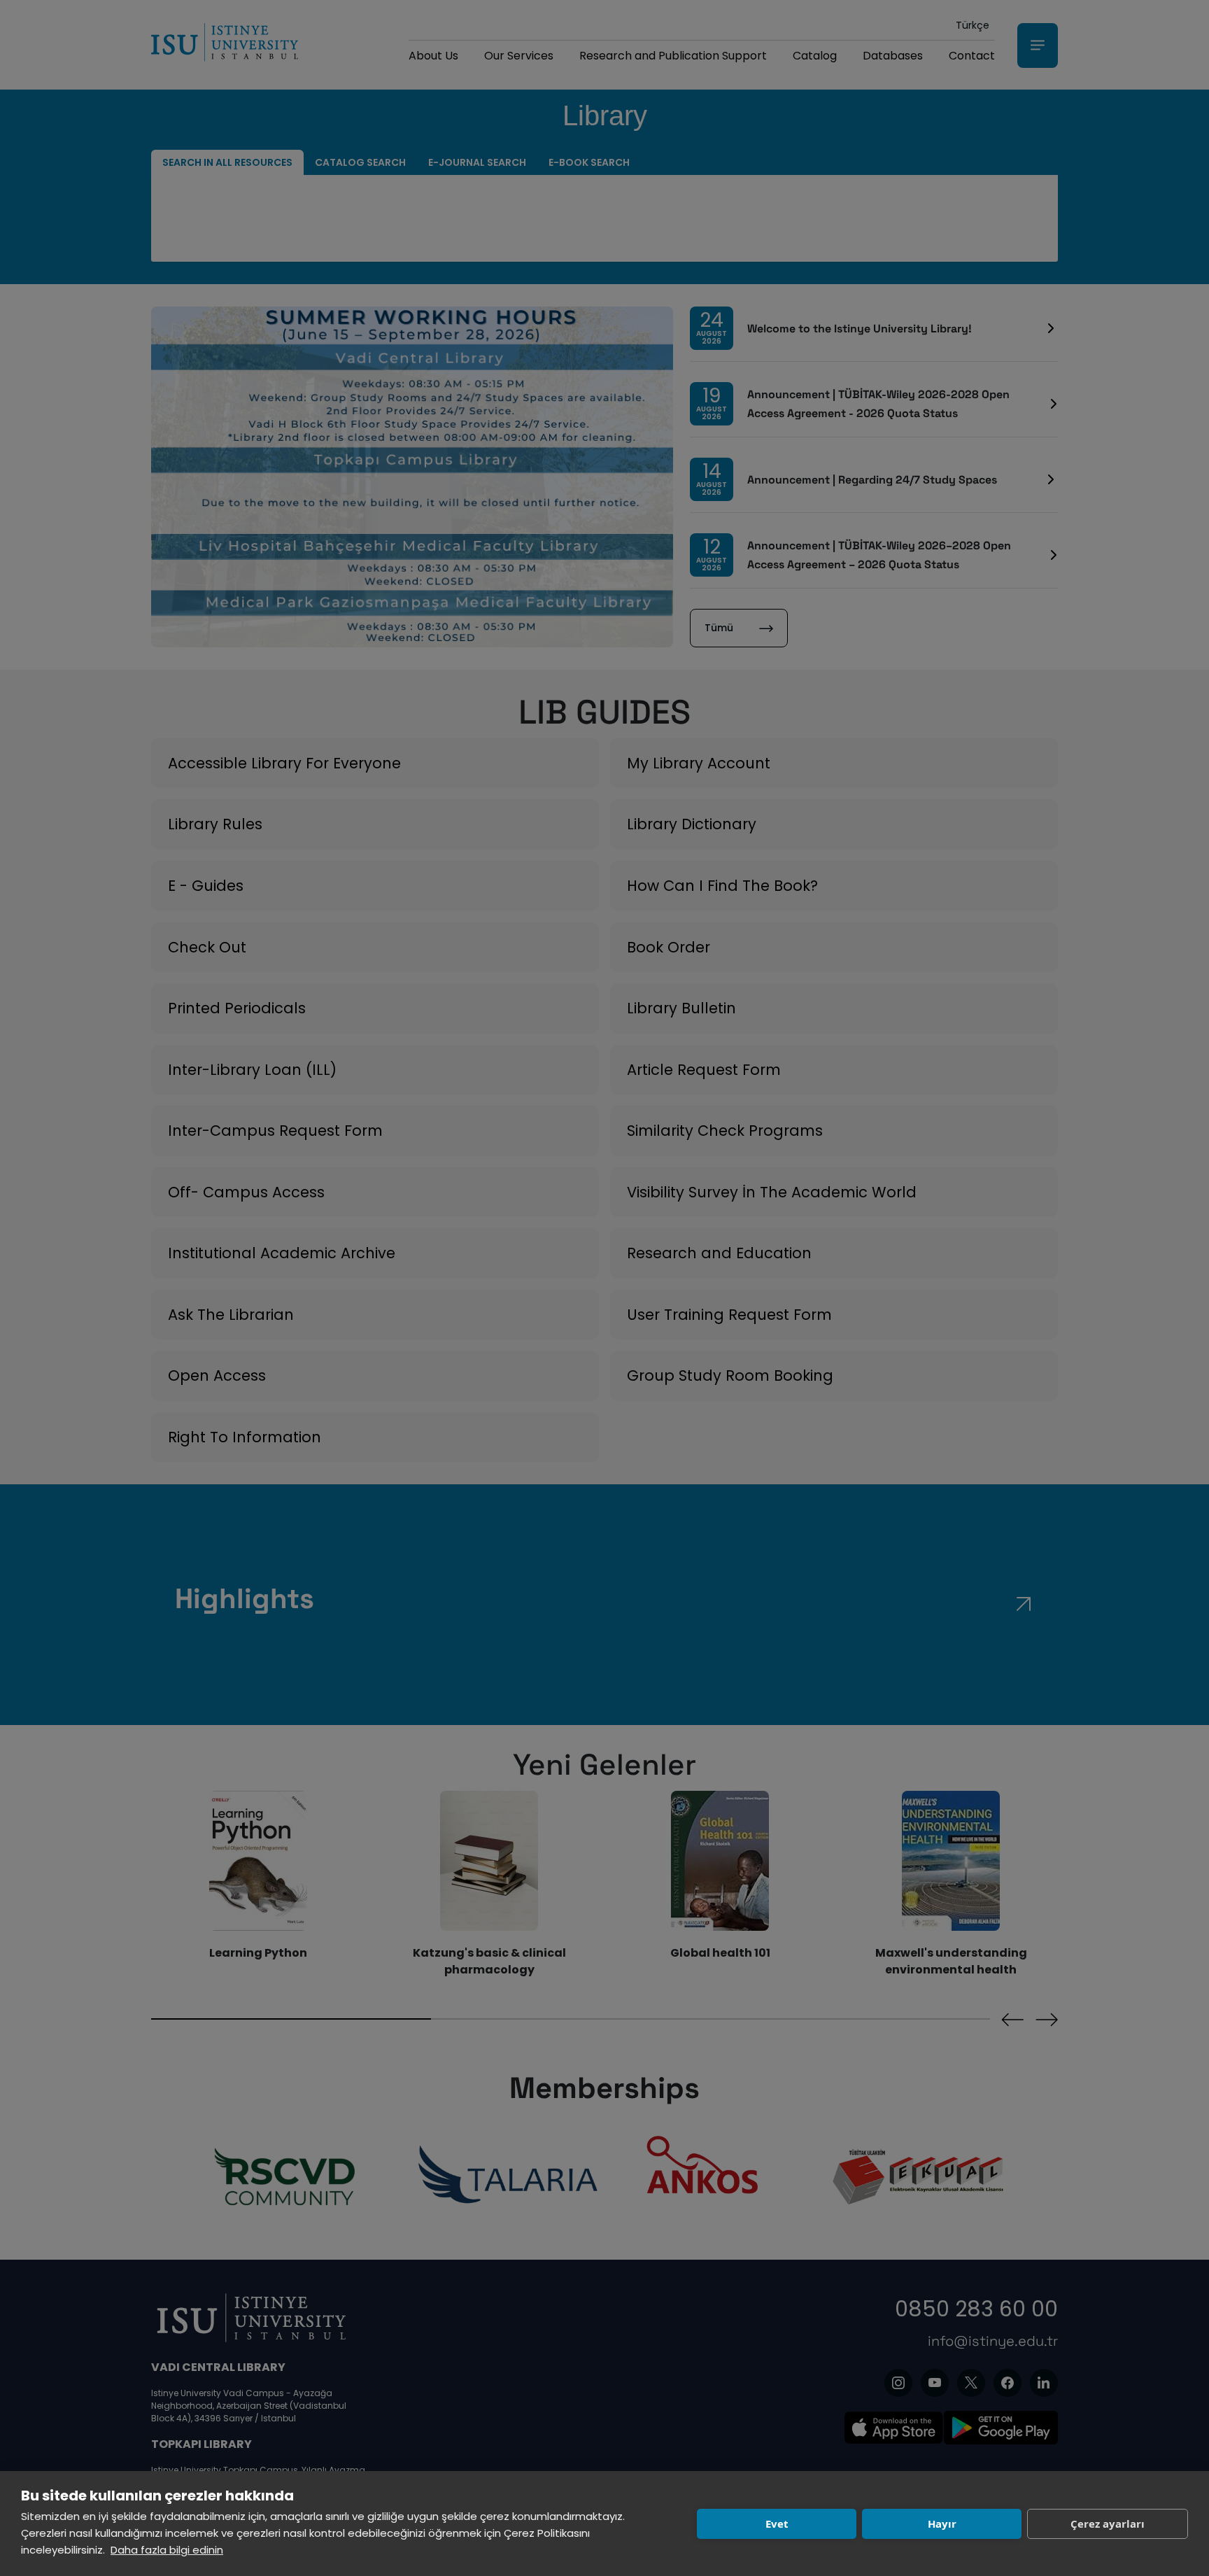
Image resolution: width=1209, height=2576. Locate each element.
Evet (777, 2524)
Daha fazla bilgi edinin (167, 2550)
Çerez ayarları (1108, 2524)
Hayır (942, 2524)
